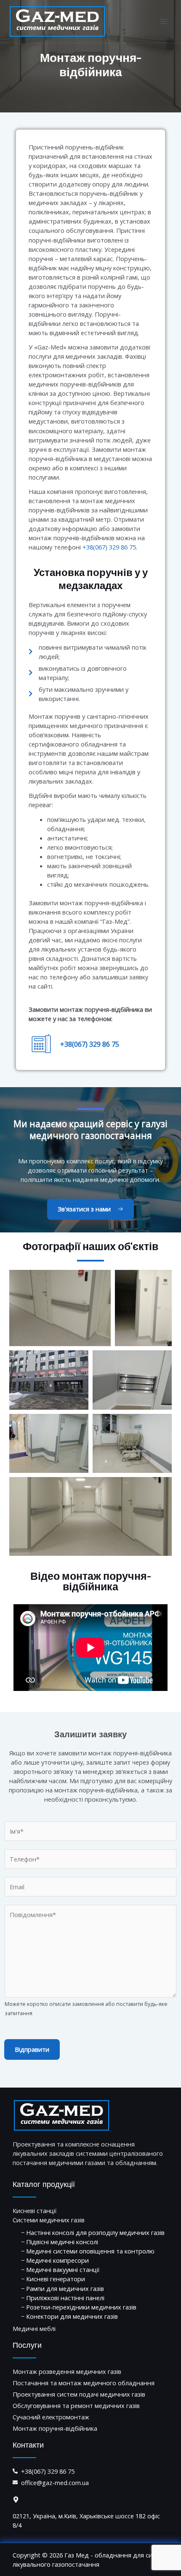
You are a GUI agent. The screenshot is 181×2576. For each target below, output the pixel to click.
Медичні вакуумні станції (63, 2269)
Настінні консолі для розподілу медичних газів (95, 2232)
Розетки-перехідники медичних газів (81, 2307)
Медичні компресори (57, 2260)
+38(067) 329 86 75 (109, 547)
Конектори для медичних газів (72, 2316)
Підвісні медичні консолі (62, 2242)
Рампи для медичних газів (65, 2288)
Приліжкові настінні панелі (65, 2298)
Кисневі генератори (56, 2279)
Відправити (32, 2049)
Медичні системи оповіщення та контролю (90, 2251)
